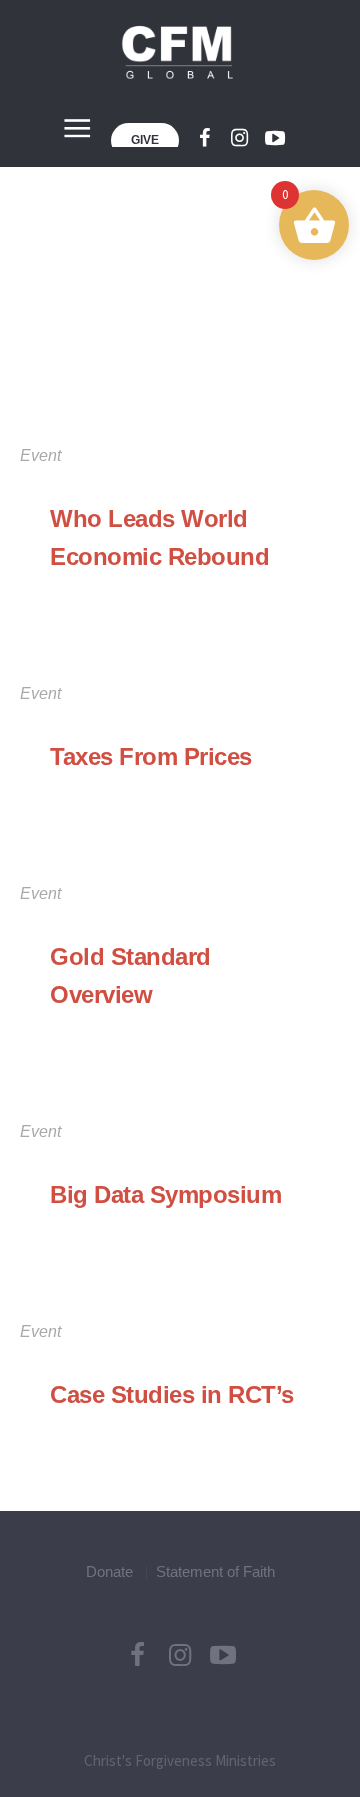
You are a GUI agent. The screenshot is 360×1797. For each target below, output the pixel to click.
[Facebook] (205, 138)
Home (150, 363)
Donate (109, 1571)
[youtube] (275, 138)
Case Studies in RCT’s (172, 1394)
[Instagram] (240, 138)
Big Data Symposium (165, 1194)
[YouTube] (223, 1655)
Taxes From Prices (151, 756)
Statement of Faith (215, 1571)
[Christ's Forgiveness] (180, 52)
